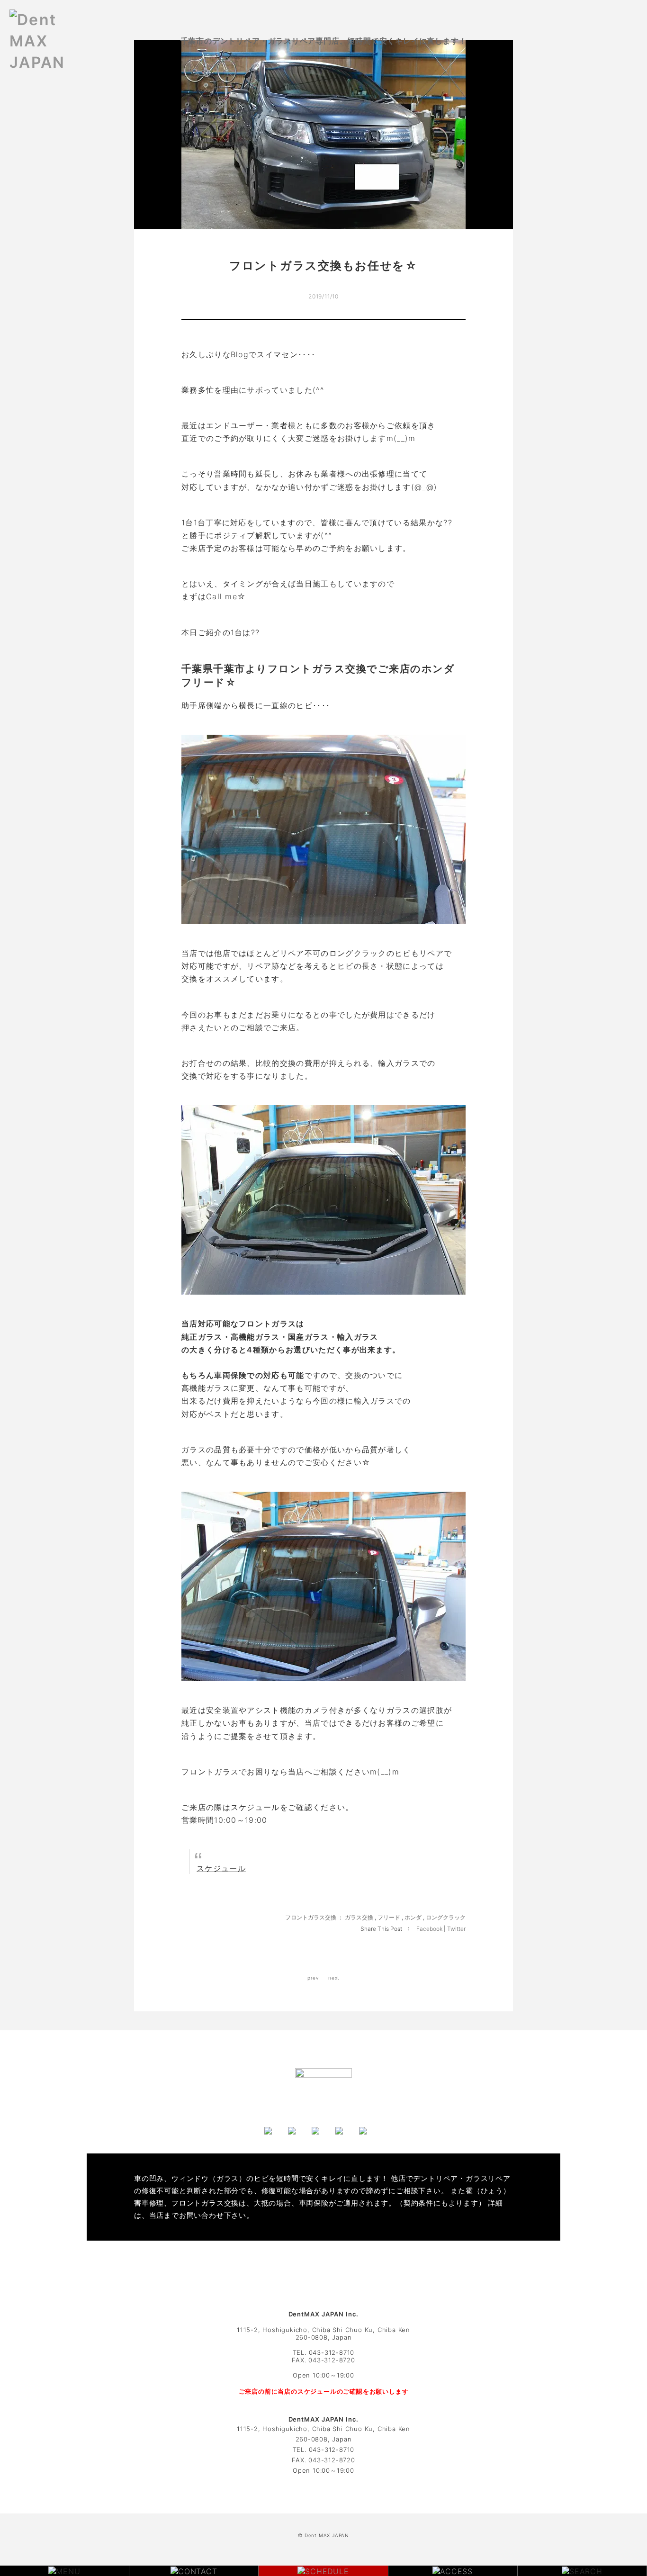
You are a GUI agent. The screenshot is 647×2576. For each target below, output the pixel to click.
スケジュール (221, 1868)
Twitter (456, 1929)
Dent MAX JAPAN (327, 2535)
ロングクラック (446, 1917)
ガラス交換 (359, 1917)
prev (313, 1978)
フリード (389, 1917)
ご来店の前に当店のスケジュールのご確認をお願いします (324, 2391)
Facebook (430, 1929)
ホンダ (413, 1917)
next (334, 1978)
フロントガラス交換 (311, 1917)
